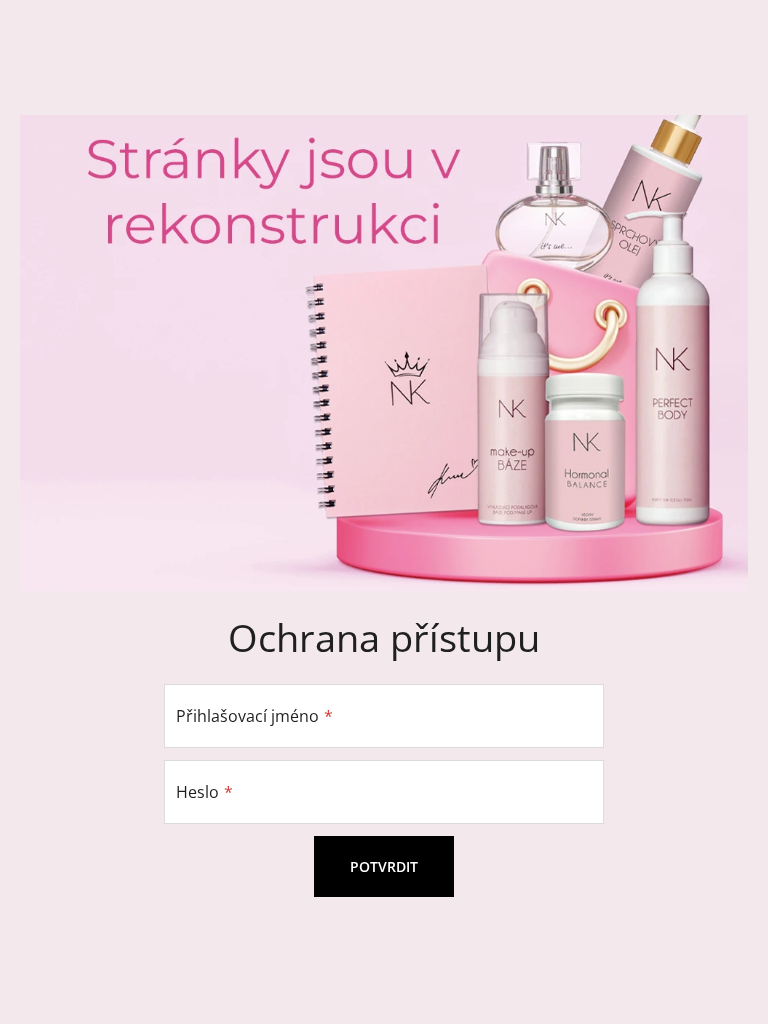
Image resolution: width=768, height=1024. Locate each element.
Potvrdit (384, 866)
